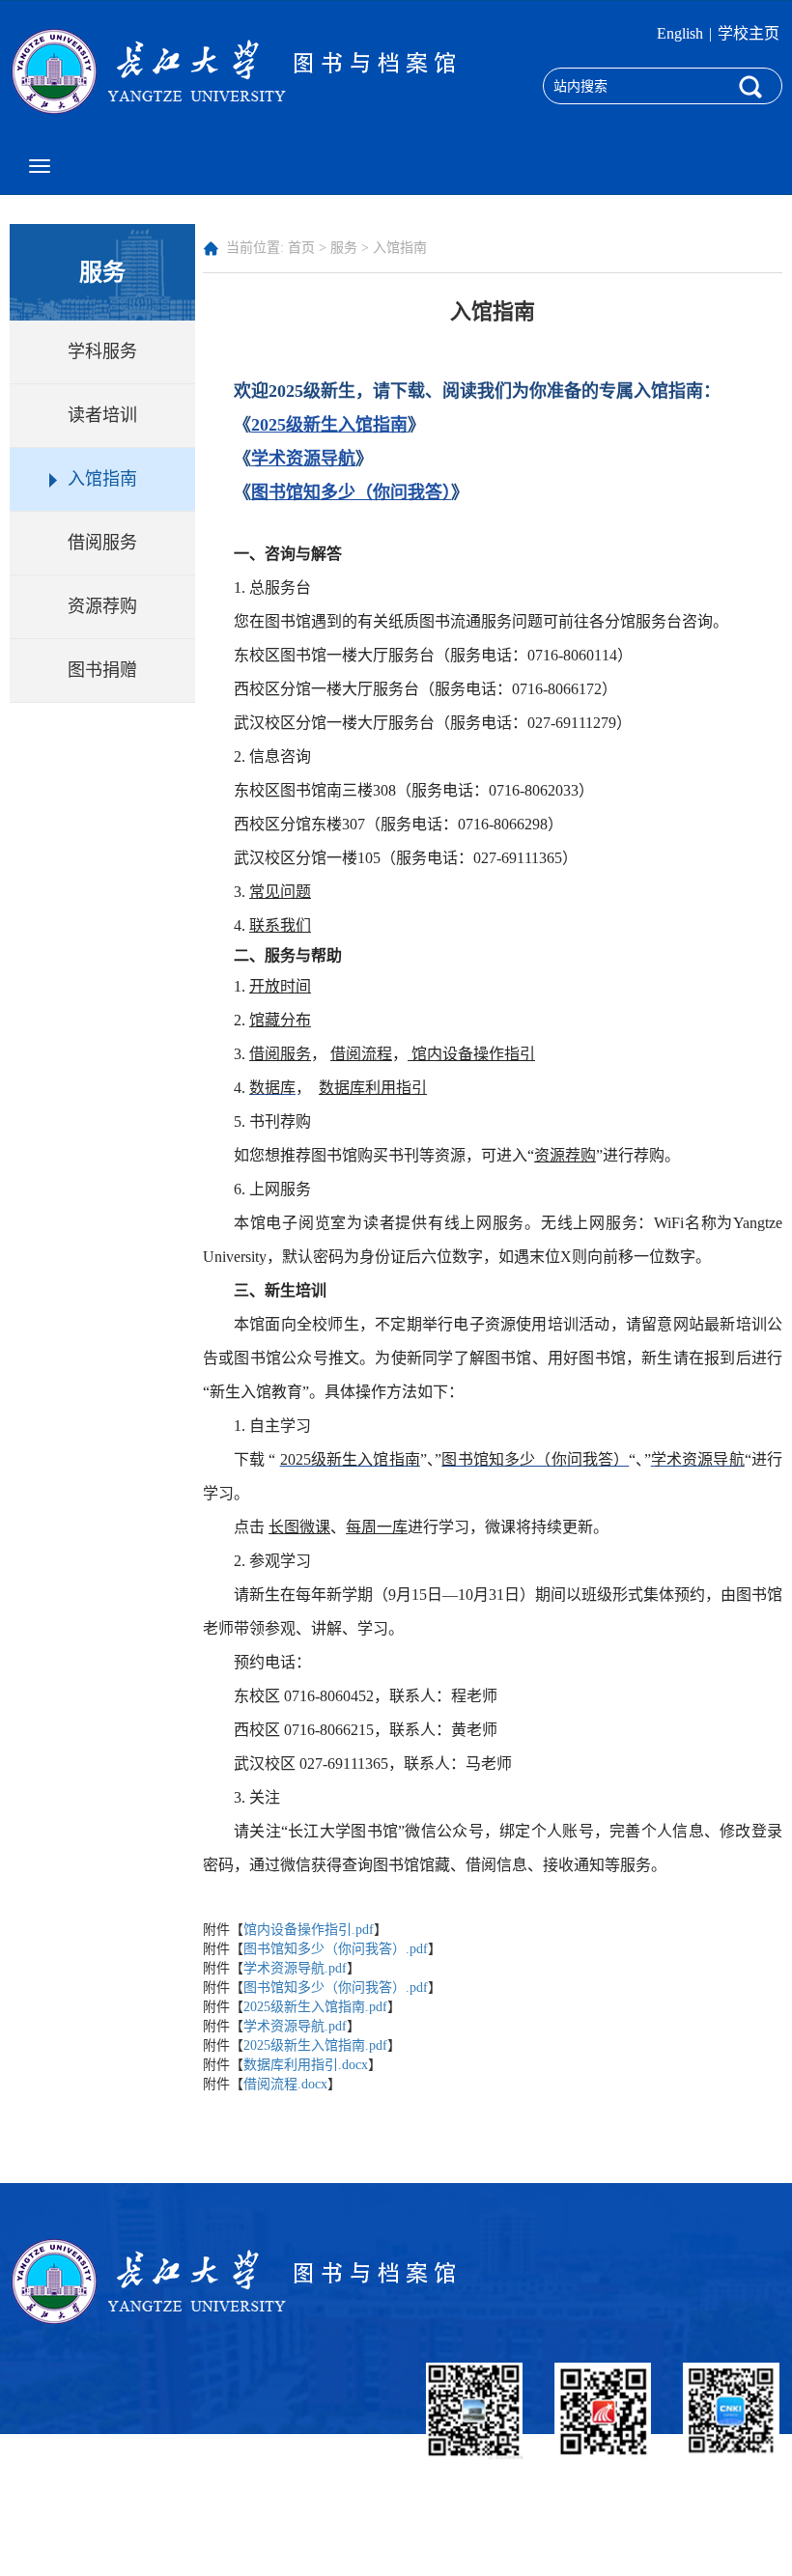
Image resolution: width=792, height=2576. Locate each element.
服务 (344, 248)
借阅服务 (102, 543)
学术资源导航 (303, 459)
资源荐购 (102, 606)
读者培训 (102, 415)
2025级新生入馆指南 (329, 425)
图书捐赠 (102, 670)
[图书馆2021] (239, 70)
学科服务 (102, 351)
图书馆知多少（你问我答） (351, 492)
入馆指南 (102, 479)
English (680, 33)
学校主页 (749, 33)
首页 (301, 248)
